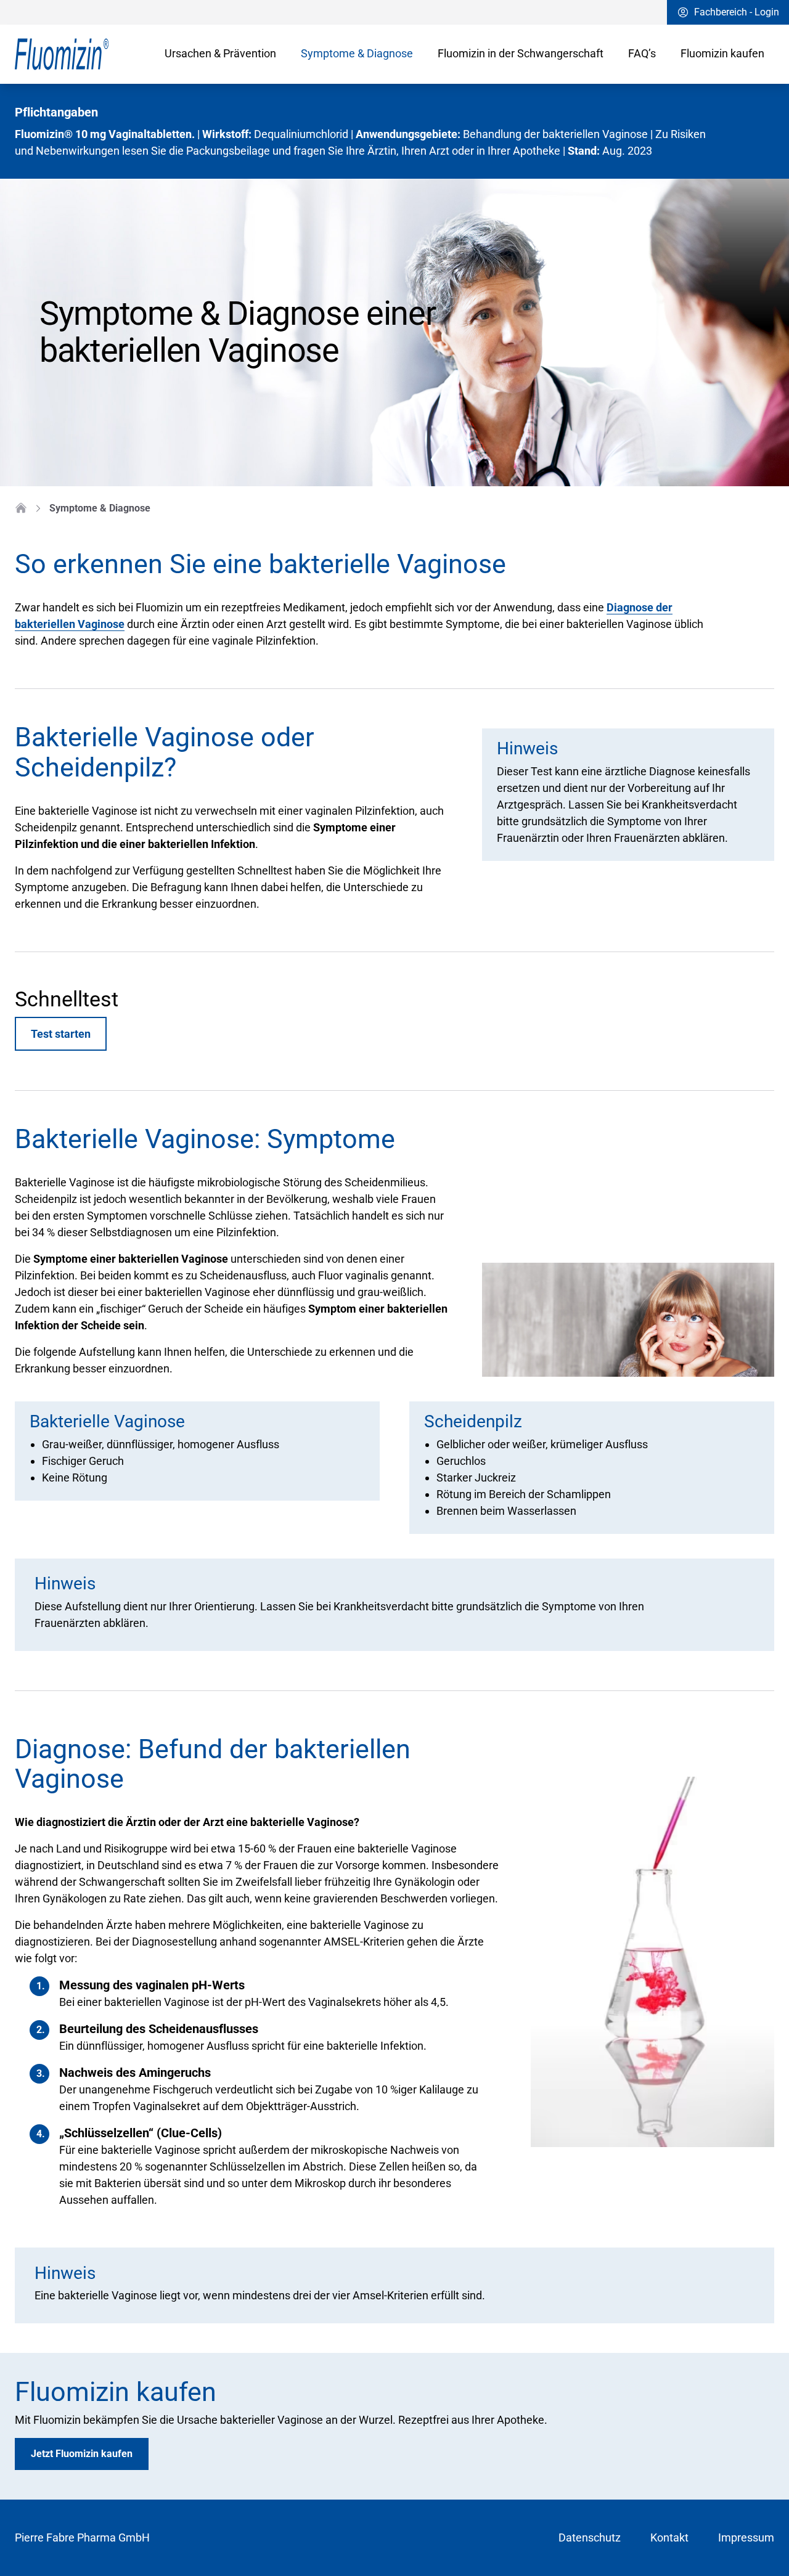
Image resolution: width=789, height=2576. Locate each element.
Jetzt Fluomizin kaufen (82, 2454)
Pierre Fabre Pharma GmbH (82, 2537)
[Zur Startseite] (85, 54)
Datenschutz (590, 2537)
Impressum (746, 2537)
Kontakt (669, 2537)
